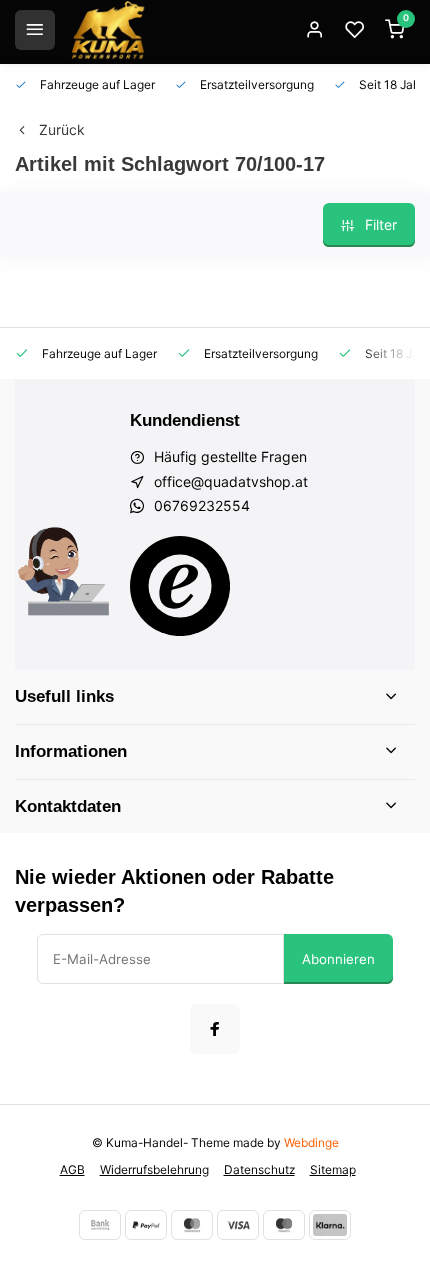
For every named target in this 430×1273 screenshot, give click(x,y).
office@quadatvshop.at (231, 481)
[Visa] (238, 1225)
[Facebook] (215, 1029)
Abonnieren (338, 959)
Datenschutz (259, 1169)
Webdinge (311, 1142)
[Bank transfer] (100, 1225)
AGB (72, 1169)
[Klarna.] (330, 1225)
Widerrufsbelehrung (154, 1169)
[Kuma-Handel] (108, 30)
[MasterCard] (192, 1225)
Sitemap (333, 1169)
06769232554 (202, 505)
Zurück (62, 129)
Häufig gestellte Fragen (230, 456)
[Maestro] (284, 1225)
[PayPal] (146, 1225)
